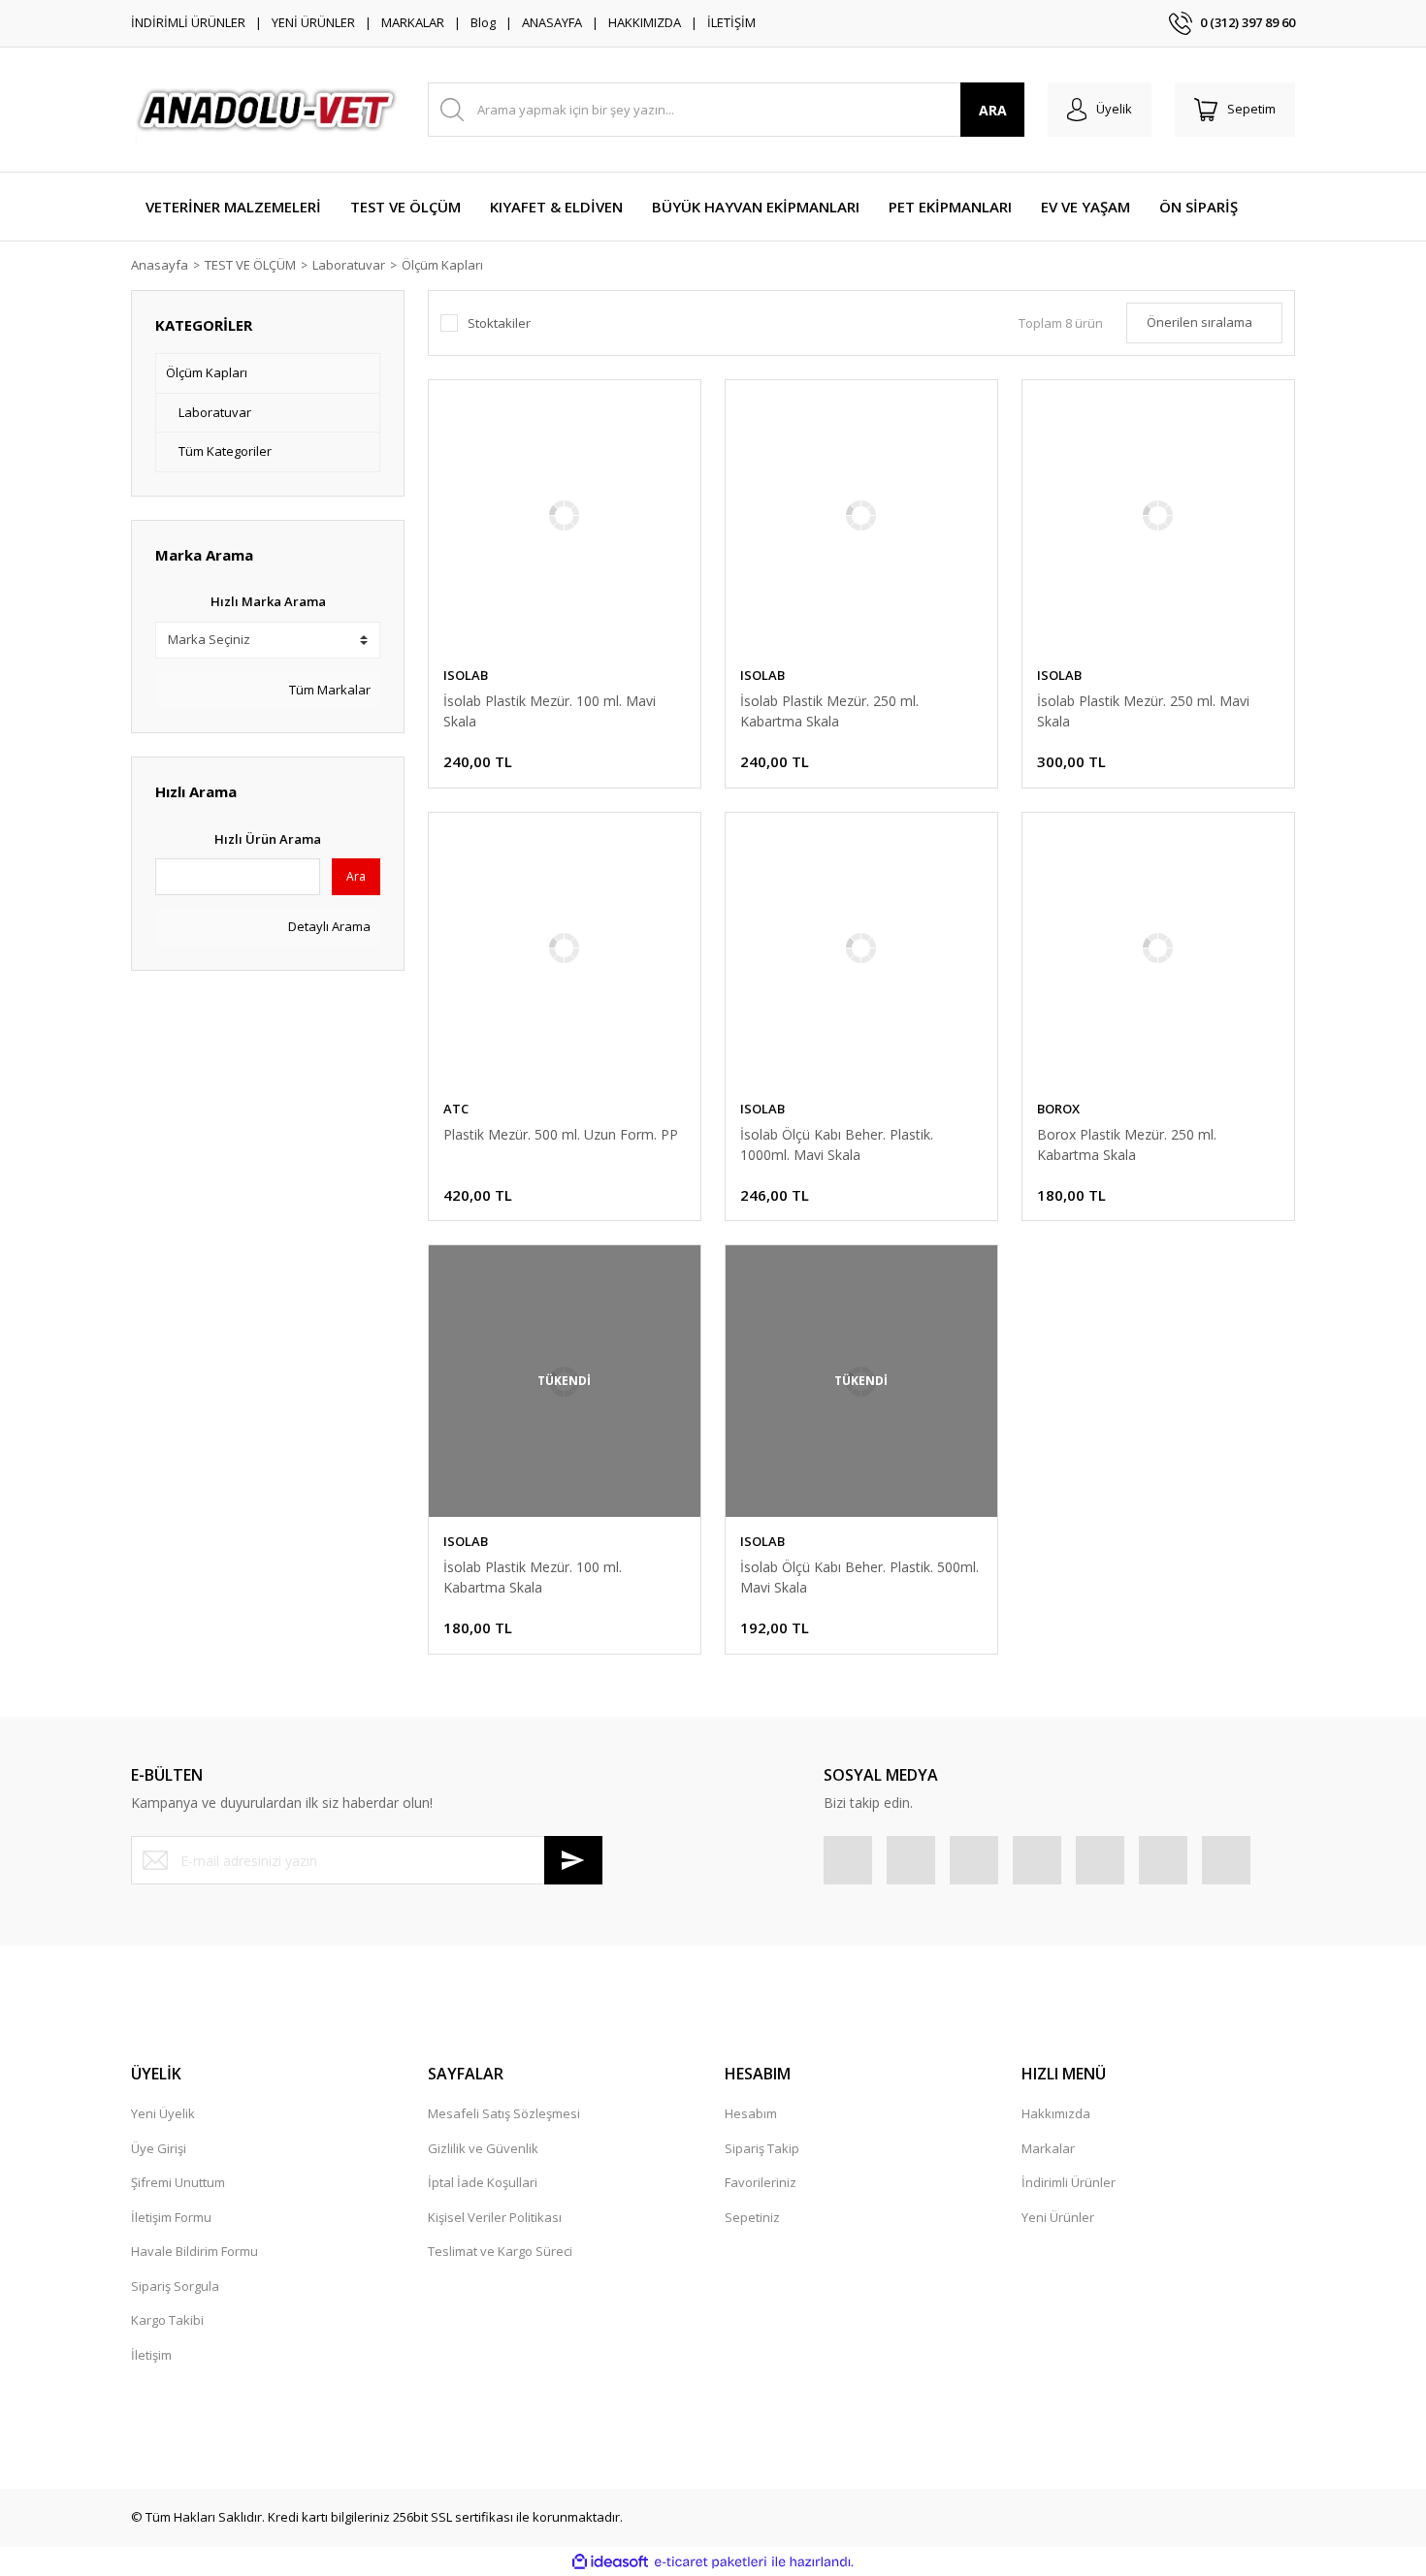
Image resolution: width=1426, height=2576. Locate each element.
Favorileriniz (761, 2182)
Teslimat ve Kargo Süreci (500, 2251)
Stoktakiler (499, 323)
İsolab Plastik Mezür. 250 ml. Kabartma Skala (829, 711)
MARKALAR (413, 22)
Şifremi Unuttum (178, 2182)
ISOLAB (466, 675)
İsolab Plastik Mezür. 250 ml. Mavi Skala (1143, 711)
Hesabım (751, 2113)
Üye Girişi (159, 2148)
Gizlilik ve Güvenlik (483, 2148)
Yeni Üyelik (163, 2113)
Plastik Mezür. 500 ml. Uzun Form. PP (561, 1134)
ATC (456, 1109)
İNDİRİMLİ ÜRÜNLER (188, 22)
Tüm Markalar (328, 690)
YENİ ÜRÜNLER (313, 22)
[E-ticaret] (711, 2562)
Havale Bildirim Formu (194, 2251)
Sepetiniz (752, 2217)
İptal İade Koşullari (483, 2182)
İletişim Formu (171, 2217)
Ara (356, 876)
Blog (483, 22)
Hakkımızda (1056, 2113)
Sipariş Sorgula (175, 2286)
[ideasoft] (610, 2562)
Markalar (1048, 2148)
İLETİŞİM (731, 22)
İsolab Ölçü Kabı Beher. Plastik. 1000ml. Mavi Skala (837, 1144)
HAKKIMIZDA (645, 22)
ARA (993, 110)
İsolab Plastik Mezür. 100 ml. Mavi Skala (550, 711)
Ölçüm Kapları (442, 265)
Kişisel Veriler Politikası (495, 2217)
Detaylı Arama (328, 926)
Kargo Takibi (167, 2320)
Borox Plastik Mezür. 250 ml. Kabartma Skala (1127, 1144)
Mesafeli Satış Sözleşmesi (504, 2113)
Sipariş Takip (762, 2148)
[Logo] (268, 110)
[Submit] (573, 1860)
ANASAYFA (552, 22)
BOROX (1058, 1109)
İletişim (151, 2355)
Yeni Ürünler (1058, 2217)
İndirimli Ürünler (1069, 2182)
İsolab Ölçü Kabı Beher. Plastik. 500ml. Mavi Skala (859, 1577)
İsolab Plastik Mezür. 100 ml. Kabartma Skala (533, 1577)
